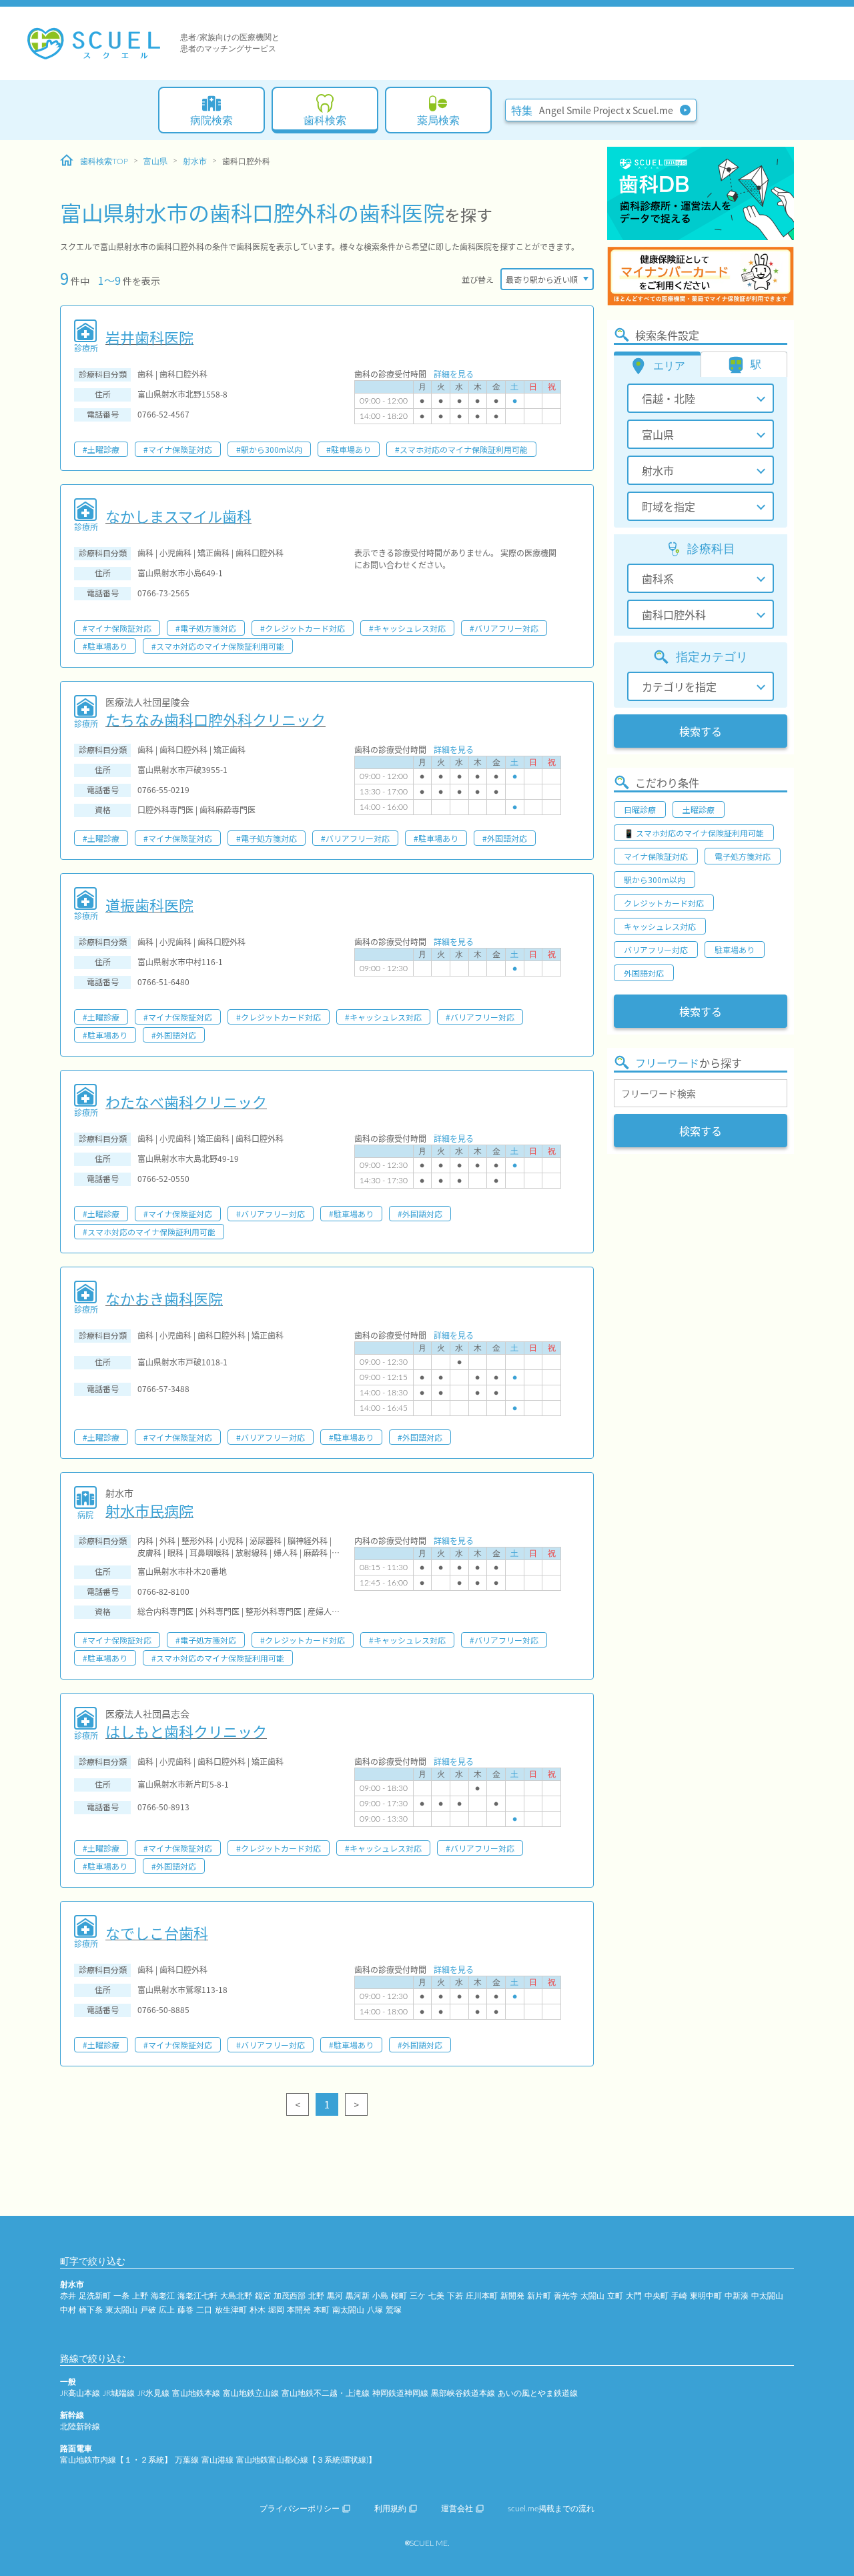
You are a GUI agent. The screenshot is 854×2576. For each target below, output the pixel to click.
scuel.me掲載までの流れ (551, 2509)
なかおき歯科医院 (164, 1298)
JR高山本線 (80, 2393)
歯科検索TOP (104, 161)
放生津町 (231, 2310)
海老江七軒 (197, 2296)
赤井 (68, 2296)
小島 (380, 2296)
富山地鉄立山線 (251, 2393)
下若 (455, 2296)
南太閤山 (348, 2310)
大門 (634, 2296)
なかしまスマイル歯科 (178, 516)
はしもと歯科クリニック (186, 1731)
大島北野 (236, 2296)
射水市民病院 (149, 1510)
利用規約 (390, 2509)
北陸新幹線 (80, 2427)
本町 (322, 2310)
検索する (701, 731)
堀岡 (276, 2310)
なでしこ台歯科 (157, 1932)
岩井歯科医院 (149, 337)
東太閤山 (121, 2310)
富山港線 (218, 2460)
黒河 (335, 2296)
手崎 (679, 2296)
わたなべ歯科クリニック (186, 1101)
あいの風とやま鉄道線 (538, 2393)
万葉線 (187, 2460)
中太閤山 (767, 2296)
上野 (140, 2296)
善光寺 (566, 2296)
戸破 (148, 2310)
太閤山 (592, 2296)
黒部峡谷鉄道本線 (463, 2393)
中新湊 (737, 2296)
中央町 (657, 2296)
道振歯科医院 (149, 904)
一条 (121, 2296)
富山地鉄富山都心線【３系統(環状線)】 (306, 2460)
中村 (68, 2310)
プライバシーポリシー (300, 2509)
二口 (204, 2310)
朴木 (258, 2310)
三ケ (418, 2296)
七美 (436, 2296)
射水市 (195, 161)
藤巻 (185, 2310)
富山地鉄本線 (196, 2393)
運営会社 (457, 2509)
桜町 (399, 2296)
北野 (316, 2296)
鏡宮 (263, 2296)
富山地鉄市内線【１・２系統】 (116, 2460)
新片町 (539, 2296)
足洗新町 (95, 2296)
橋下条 (91, 2310)
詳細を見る (454, 374)
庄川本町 (482, 2296)
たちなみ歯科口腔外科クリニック (216, 719)
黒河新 (358, 2296)
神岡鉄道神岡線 (400, 2393)
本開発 (299, 2310)
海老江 (163, 2296)
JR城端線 (119, 2393)
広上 (167, 2310)
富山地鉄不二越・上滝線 (326, 2393)
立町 (615, 2296)
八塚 (375, 2310)
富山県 (155, 161)
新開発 (512, 2296)
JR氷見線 (153, 2393)
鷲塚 (394, 2310)
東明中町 (706, 2296)
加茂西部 (290, 2296)
